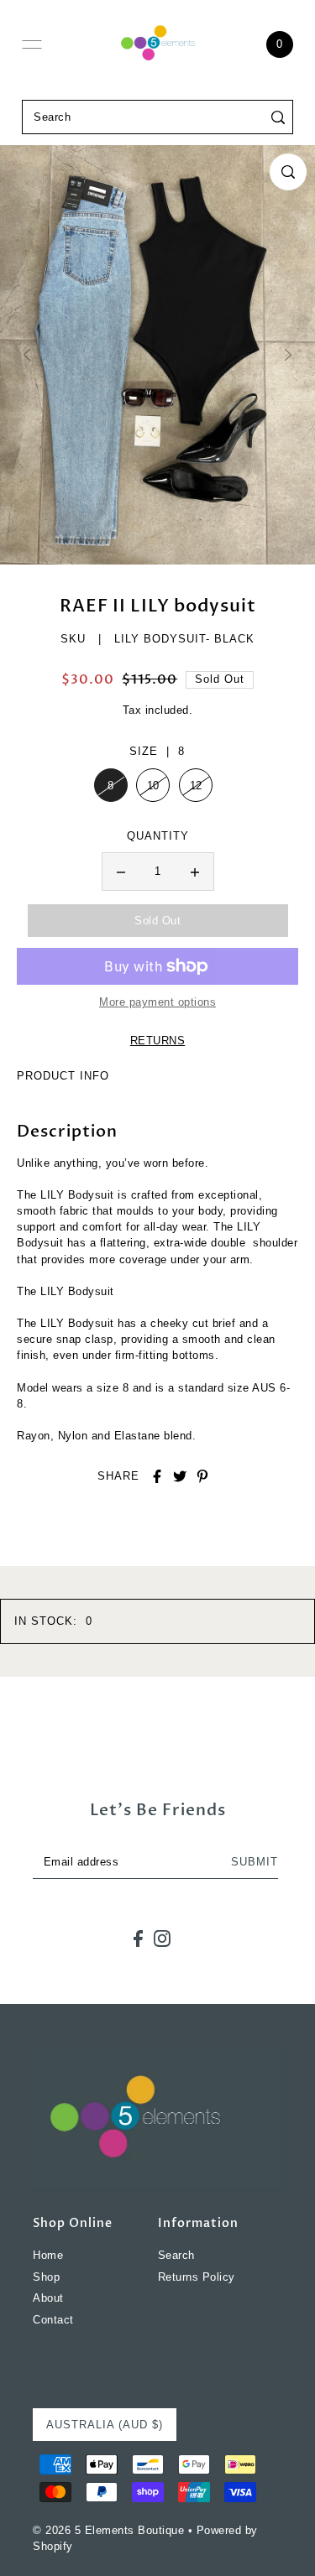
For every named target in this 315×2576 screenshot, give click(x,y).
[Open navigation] (32, 44)
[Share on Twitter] (180, 1476)
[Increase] (195, 872)
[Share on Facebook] (157, 1476)
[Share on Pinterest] (202, 1476)
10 (153, 786)
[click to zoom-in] (288, 172)
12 (196, 786)
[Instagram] (162, 1939)
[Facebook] (138, 1939)
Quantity (158, 836)
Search (176, 2255)
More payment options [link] (157, 1002)
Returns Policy (197, 2277)
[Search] (278, 117)
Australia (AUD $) (105, 2425)
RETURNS (158, 1041)
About (48, 2298)
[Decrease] (121, 872)
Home (48, 2255)
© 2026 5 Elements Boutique (108, 2530)
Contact (53, 2320)
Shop (46, 2277)
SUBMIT (255, 1862)
